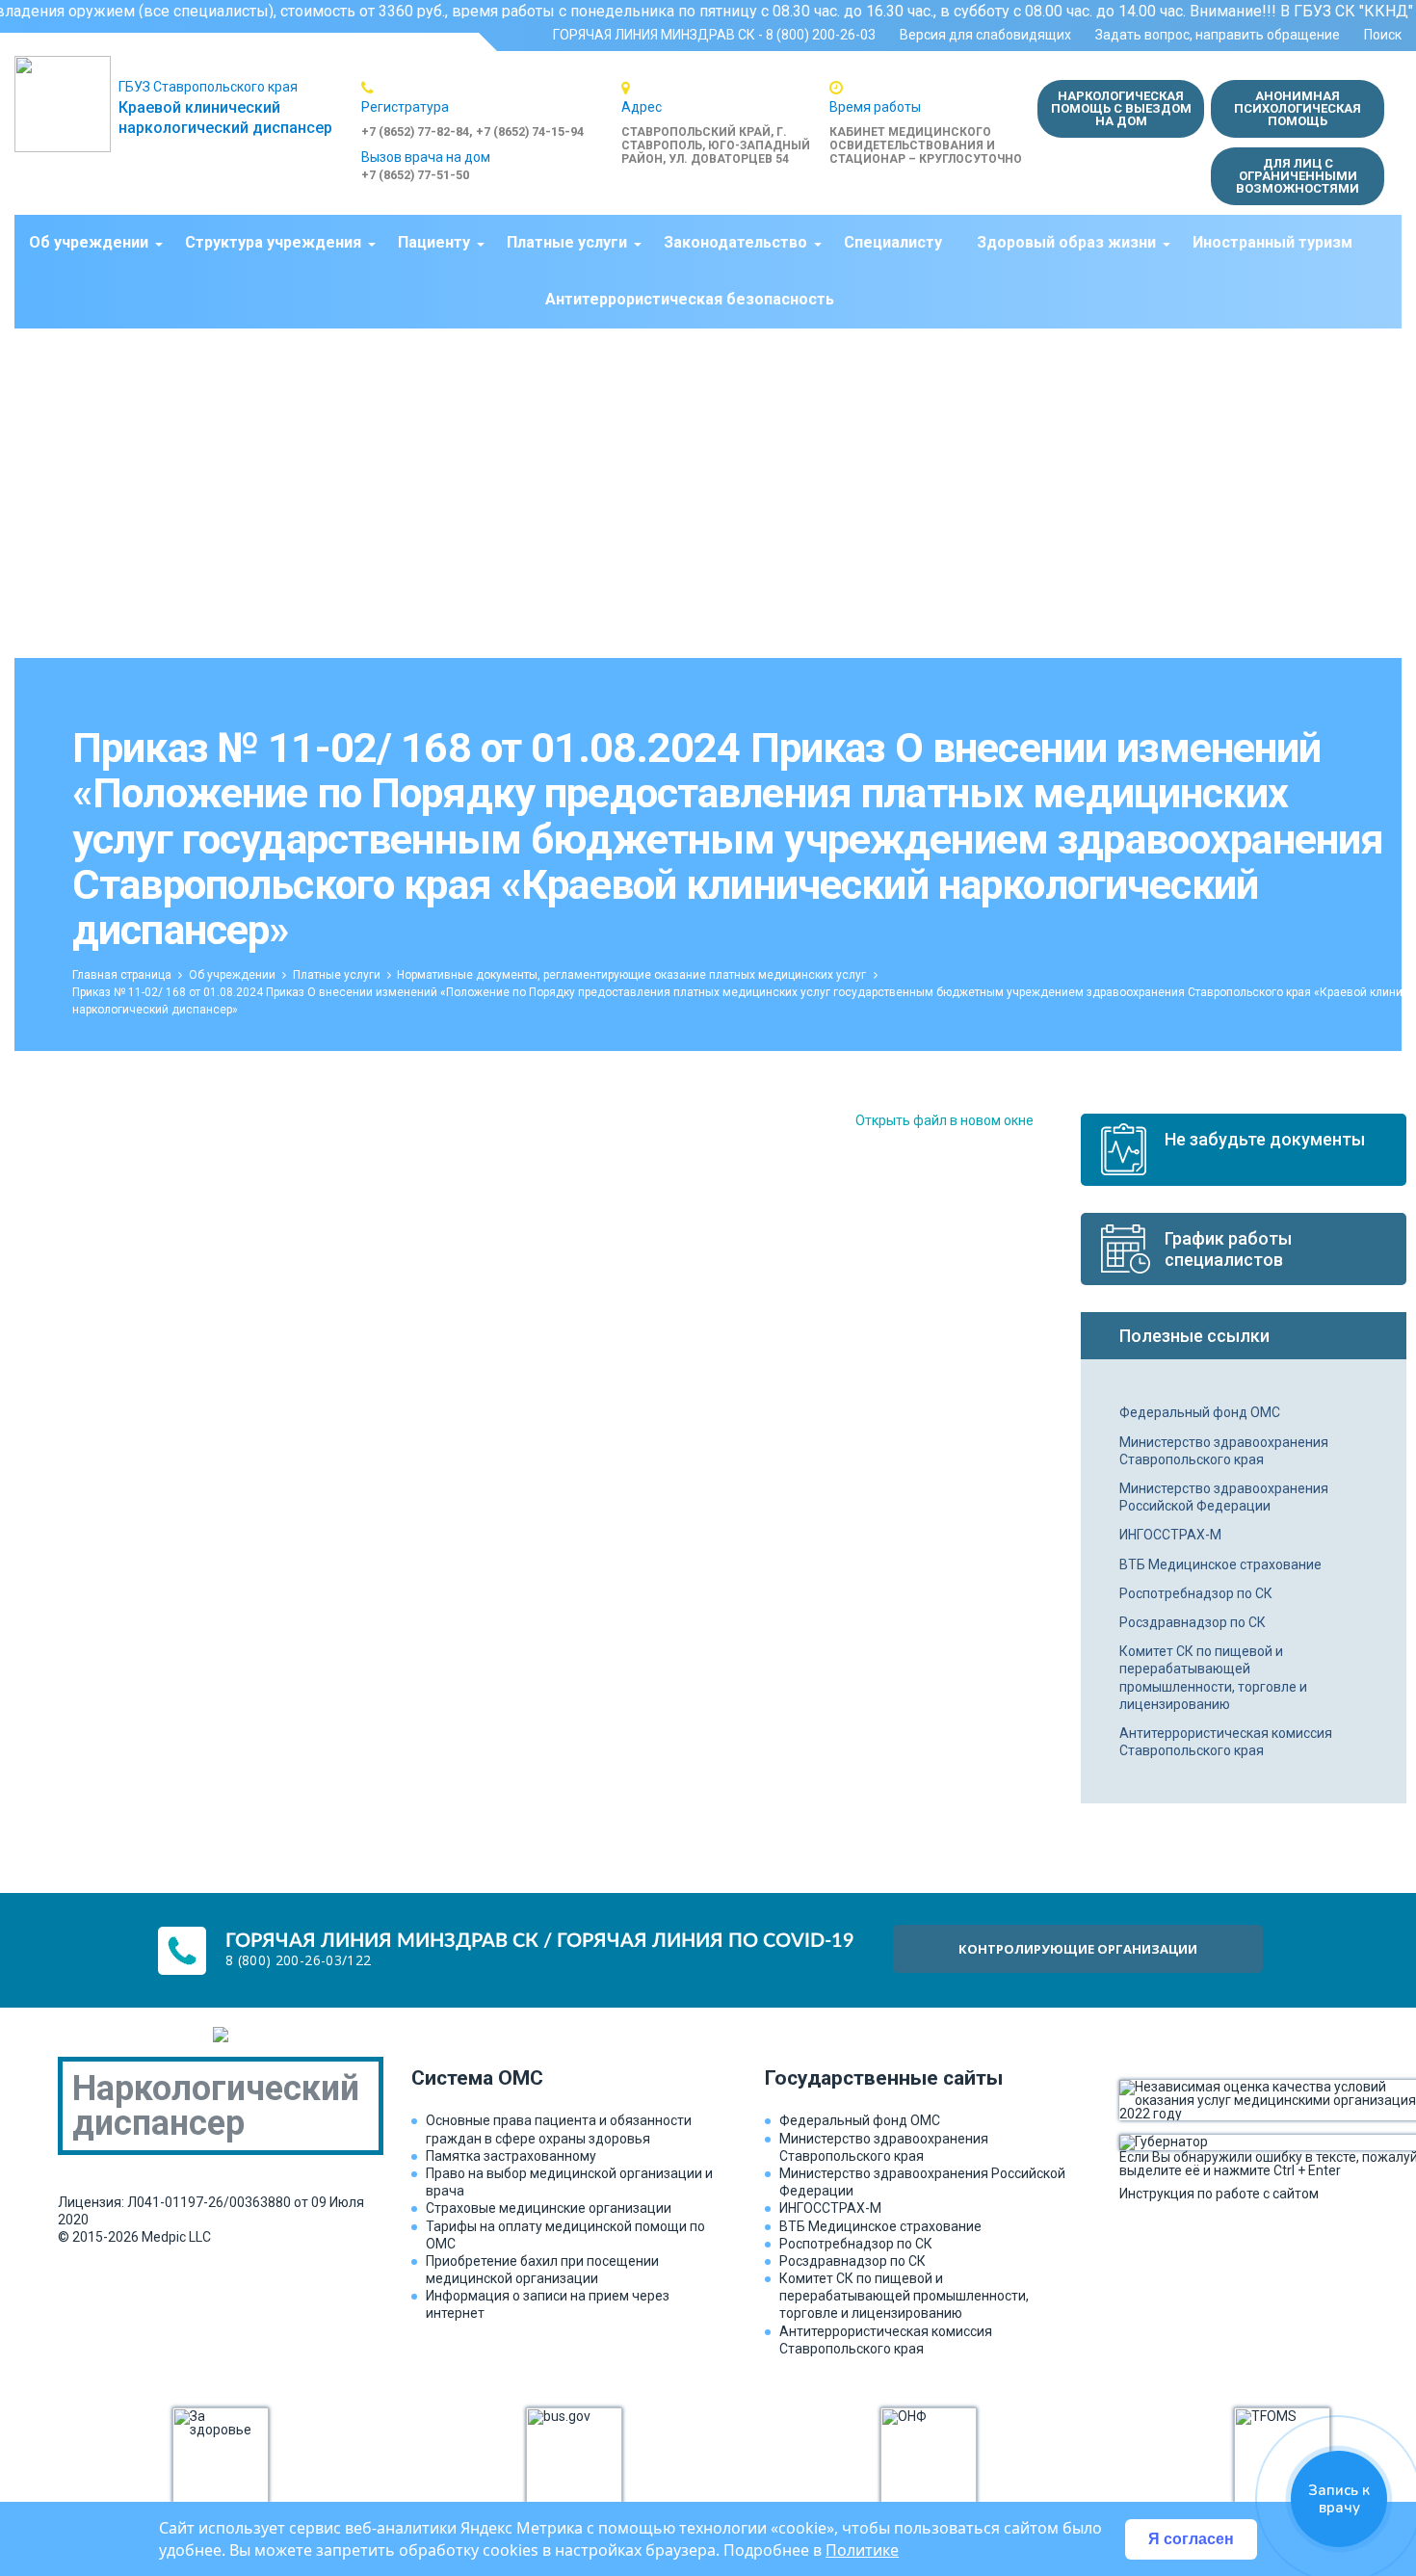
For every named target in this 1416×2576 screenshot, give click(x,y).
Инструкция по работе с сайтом (1219, 2193)
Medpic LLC (176, 2237)
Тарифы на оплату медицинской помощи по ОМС (565, 2235)
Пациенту (434, 242)
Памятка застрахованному (511, 2156)
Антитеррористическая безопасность (690, 299)
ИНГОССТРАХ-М (1170, 1535)
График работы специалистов (1228, 1249)
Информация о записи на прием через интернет (548, 2304)
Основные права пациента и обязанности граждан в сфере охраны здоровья (559, 2129)
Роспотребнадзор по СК (1196, 1593)
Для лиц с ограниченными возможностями (1298, 176)
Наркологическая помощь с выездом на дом (1121, 108)
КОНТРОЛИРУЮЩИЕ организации (1078, 1949)
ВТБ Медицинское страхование (1220, 1564)
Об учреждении (89, 242)
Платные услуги (567, 242)
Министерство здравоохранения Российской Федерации (1224, 1497)
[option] (491, 109)
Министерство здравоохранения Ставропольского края (1224, 1451)
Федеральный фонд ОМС (1200, 1412)
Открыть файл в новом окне (944, 1120)
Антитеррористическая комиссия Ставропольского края (1226, 1742)
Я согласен (1191, 2539)
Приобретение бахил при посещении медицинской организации (542, 2270)
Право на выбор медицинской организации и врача (569, 2182)
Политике (862, 2550)
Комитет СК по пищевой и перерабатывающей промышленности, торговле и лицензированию (1213, 1678)
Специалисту (893, 242)
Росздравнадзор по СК (1193, 1622)
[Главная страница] (66, 104)
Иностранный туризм (1272, 242)
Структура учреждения (273, 242)
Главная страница (122, 975)
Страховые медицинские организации (549, 2208)
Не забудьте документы (1265, 1139)
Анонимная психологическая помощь (1298, 108)
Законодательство (735, 242)
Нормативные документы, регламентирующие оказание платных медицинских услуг (631, 975)
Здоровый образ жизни (1066, 242)
